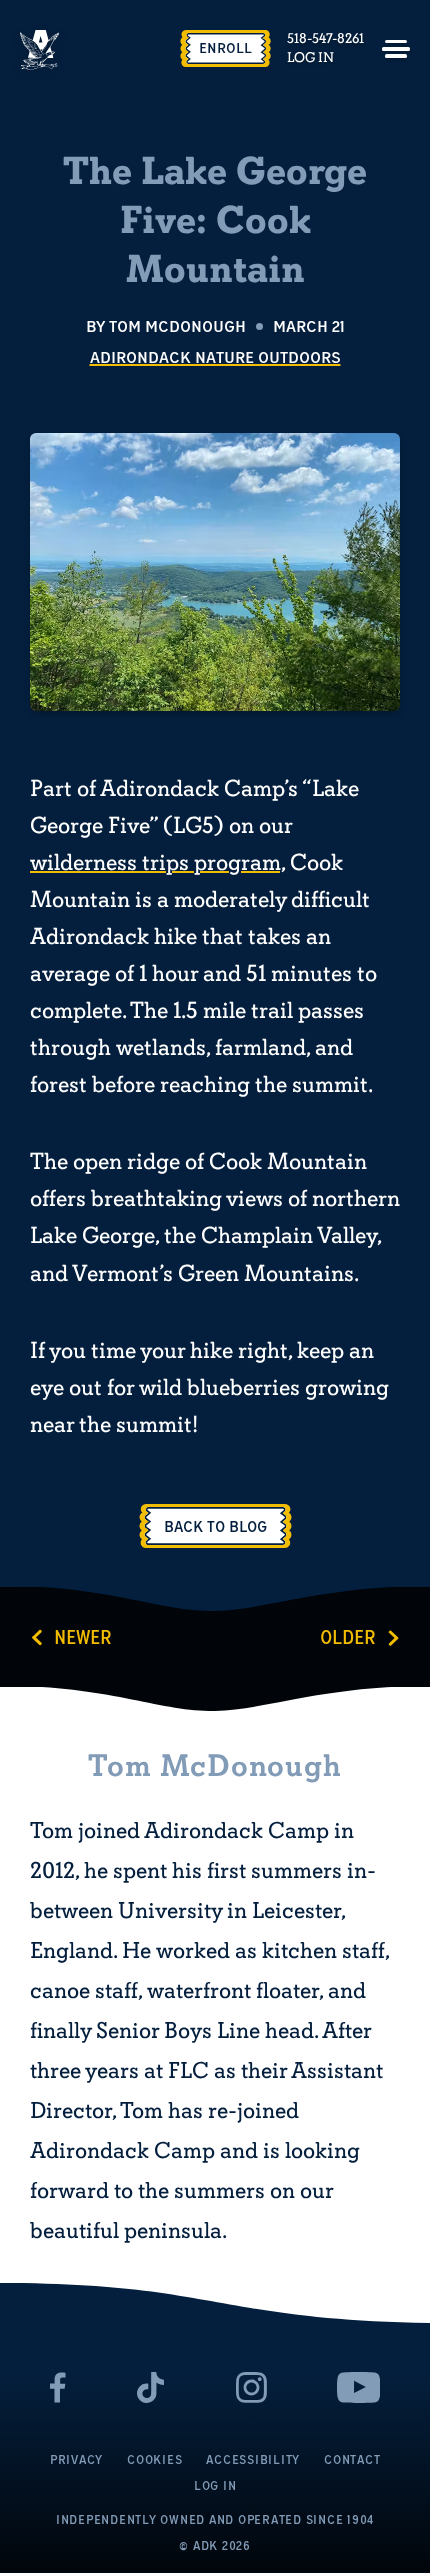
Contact (352, 2459)
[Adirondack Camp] (40, 50)
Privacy (76, 2459)
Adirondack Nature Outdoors (215, 357)
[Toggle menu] (396, 49)
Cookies (154, 2459)
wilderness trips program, (157, 863)
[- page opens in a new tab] (58, 2387)
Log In (310, 58)
